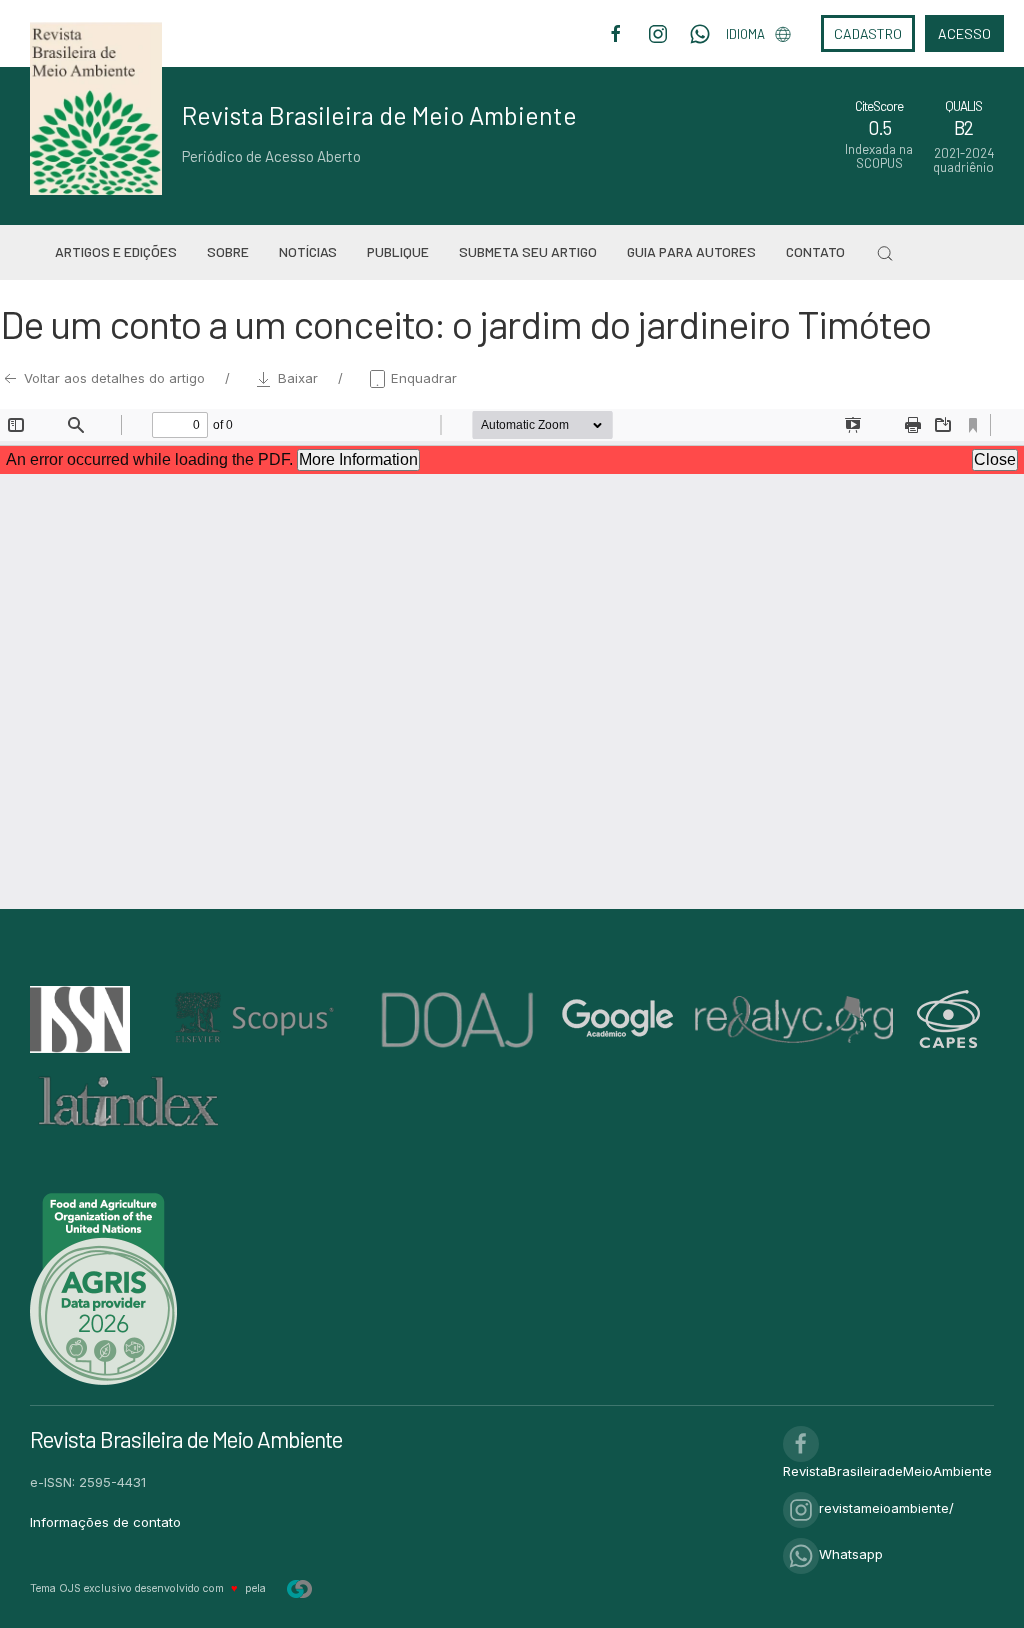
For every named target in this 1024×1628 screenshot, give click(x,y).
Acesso (964, 33)
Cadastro (868, 33)
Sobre (228, 251)
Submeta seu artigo (528, 251)
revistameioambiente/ (886, 1508)
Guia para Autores (691, 251)
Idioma (745, 34)
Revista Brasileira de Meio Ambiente (379, 115)
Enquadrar (422, 378)
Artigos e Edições (116, 251)
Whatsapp (851, 1554)
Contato (815, 251)
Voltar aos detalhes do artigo (114, 378)
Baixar (298, 378)
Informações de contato (105, 1522)
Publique (398, 251)
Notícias (308, 251)
